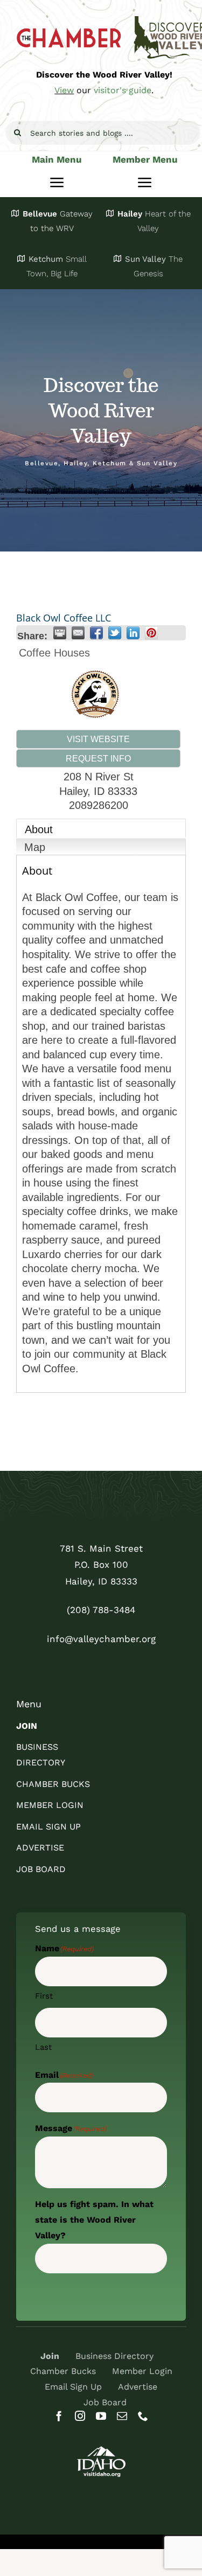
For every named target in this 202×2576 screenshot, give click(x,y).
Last (43, 2047)
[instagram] (80, 2416)
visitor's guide (123, 90)
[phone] (143, 2416)
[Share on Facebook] (96, 633)
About (39, 829)
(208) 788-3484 (101, 1610)
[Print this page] (60, 633)
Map (35, 847)
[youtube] (101, 2416)
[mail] (122, 2416)
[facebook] (59, 2416)
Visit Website (98, 739)
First (44, 1996)
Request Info (98, 758)
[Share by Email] (78, 633)
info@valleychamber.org (101, 1639)
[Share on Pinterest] (151, 633)
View (64, 90)
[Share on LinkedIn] (133, 633)
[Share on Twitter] (115, 633)
